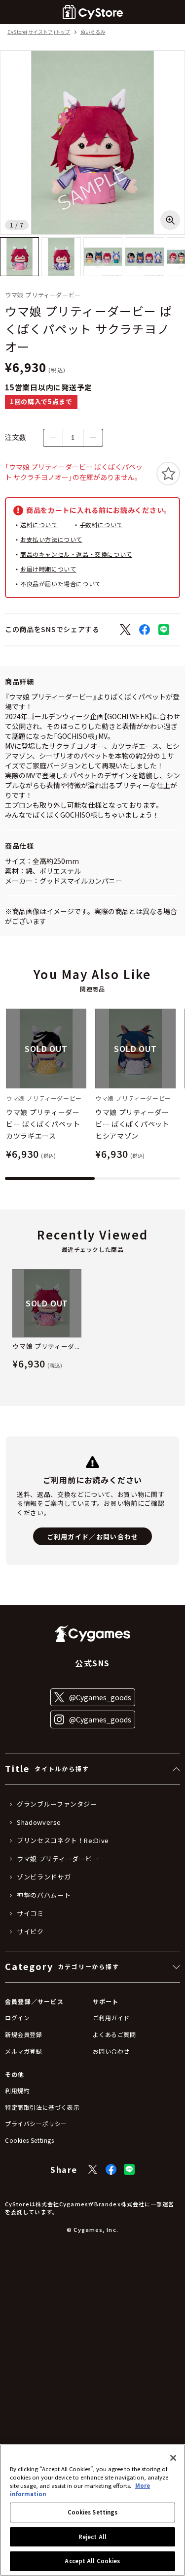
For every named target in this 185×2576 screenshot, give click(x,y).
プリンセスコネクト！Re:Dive (63, 1841)
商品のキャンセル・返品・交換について (76, 554)
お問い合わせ (111, 2051)
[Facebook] (111, 2169)
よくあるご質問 (114, 2034)
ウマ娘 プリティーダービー (58, 1859)
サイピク (30, 1932)
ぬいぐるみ (93, 32)
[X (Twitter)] (93, 2169)
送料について (39, 525)
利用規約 (17, 2090)
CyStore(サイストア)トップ (39, 32)
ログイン (17, 2018)
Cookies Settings (93, 2512)
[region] (92, 2510)
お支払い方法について (51, 539)
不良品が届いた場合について (61, 584)
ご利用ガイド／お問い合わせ (93, 1537)
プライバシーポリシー (36, 2123)
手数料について (101, 525)
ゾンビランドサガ (44, 1877)
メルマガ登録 (24, 2051)
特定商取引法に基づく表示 (42, 2107)
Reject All (92, 2537)
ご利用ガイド (111, 2018)
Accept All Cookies (92, 2561)
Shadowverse (39, 1822)
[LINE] (129, 2169)
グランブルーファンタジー (57, 1804)
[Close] (173, 2458)
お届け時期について (48, 569)
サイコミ (30, 1913)
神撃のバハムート (44, 1895)
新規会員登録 (24, 2034)
